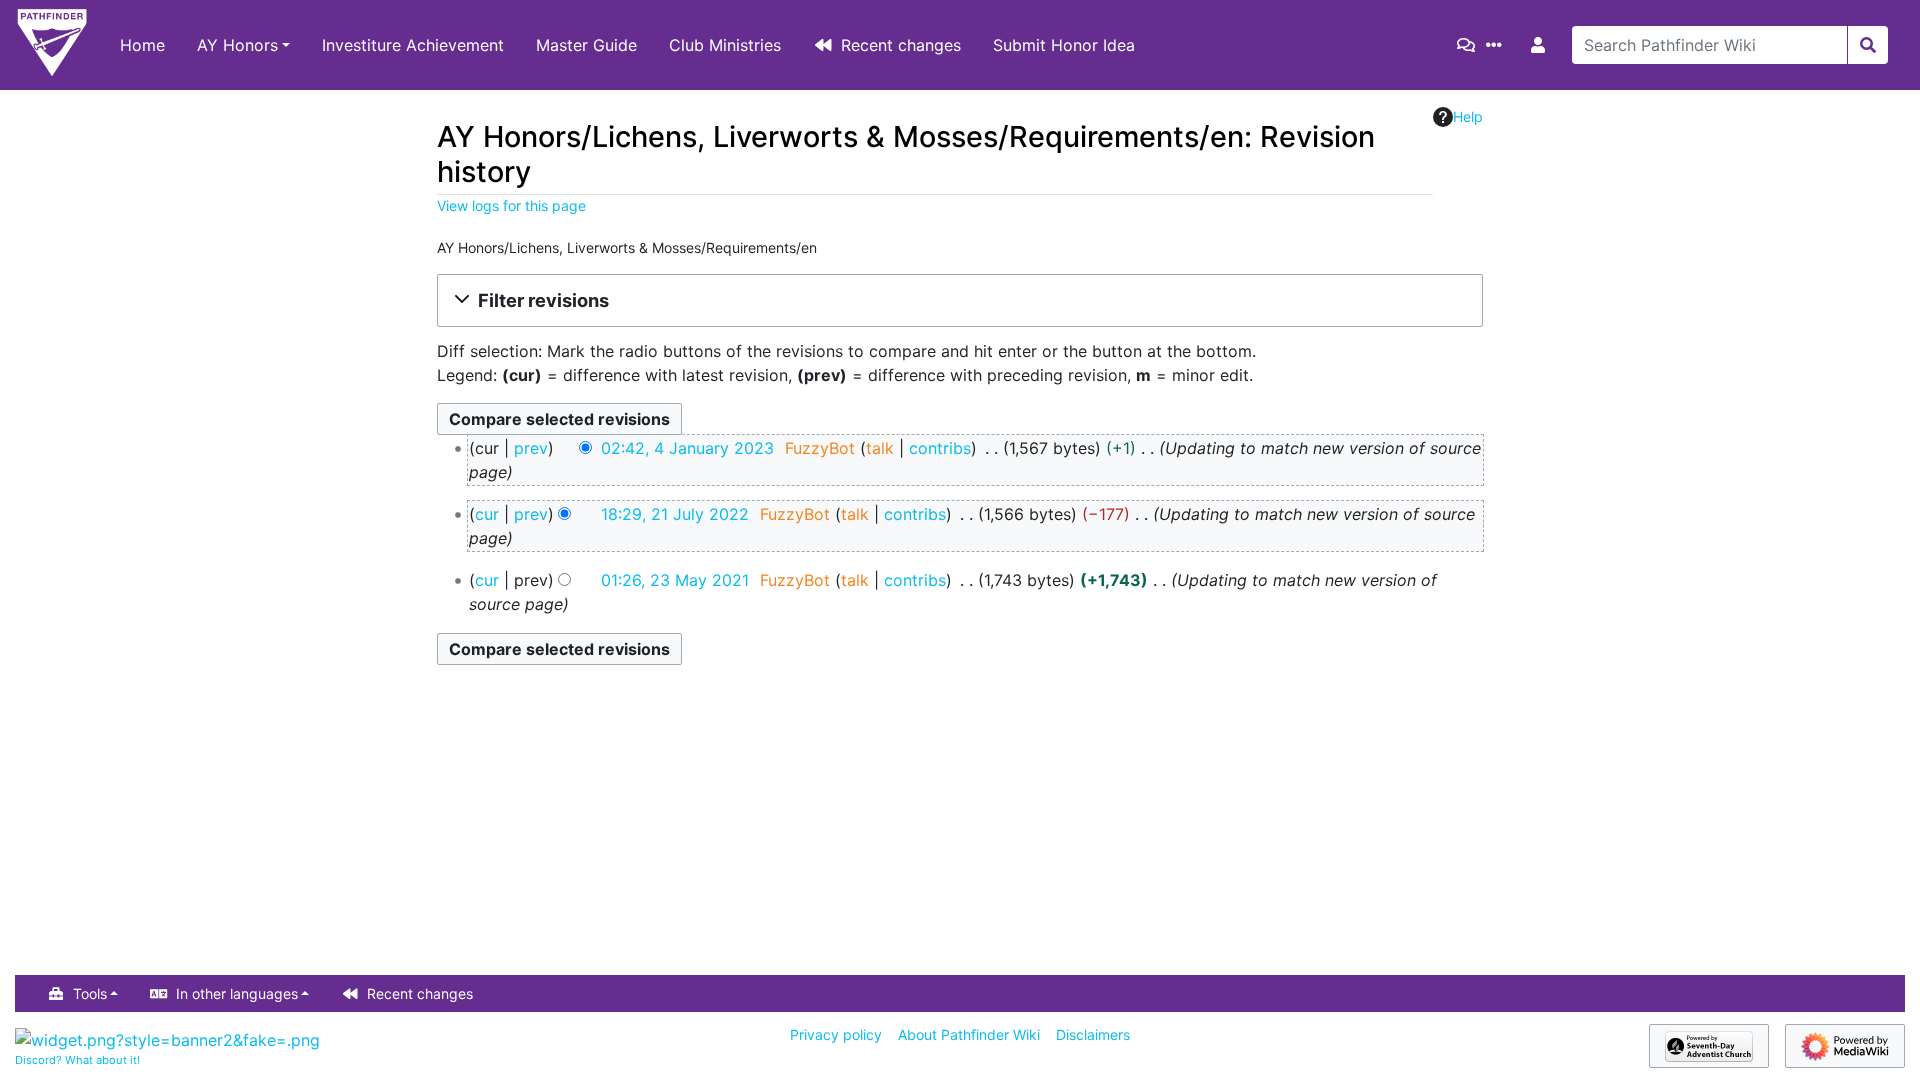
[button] (960, 300)
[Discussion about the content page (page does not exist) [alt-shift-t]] (1470, 45)
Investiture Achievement (413, 45)
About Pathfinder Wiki (969, 1034)
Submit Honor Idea (1064, 45)
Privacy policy (836, 1034)
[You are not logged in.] (1542, 45)
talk (880, 448)
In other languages (237, 993)
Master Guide (586, 45)
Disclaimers (1093, 1034)
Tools (90, 993)
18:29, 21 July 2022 (675, 514)
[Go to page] (1867, 45)
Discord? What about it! (77, 1060)
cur (487, 514)
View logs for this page (511, 205)
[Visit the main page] (52, 45)
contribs (940, 448)
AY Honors (237, 45)
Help (1468, 116)
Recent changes (901, 45)
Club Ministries (725, 45)
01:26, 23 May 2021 (675, 580)
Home (142, 45)
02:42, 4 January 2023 (687, 448)
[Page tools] (1498, 45)
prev (531, 448)
